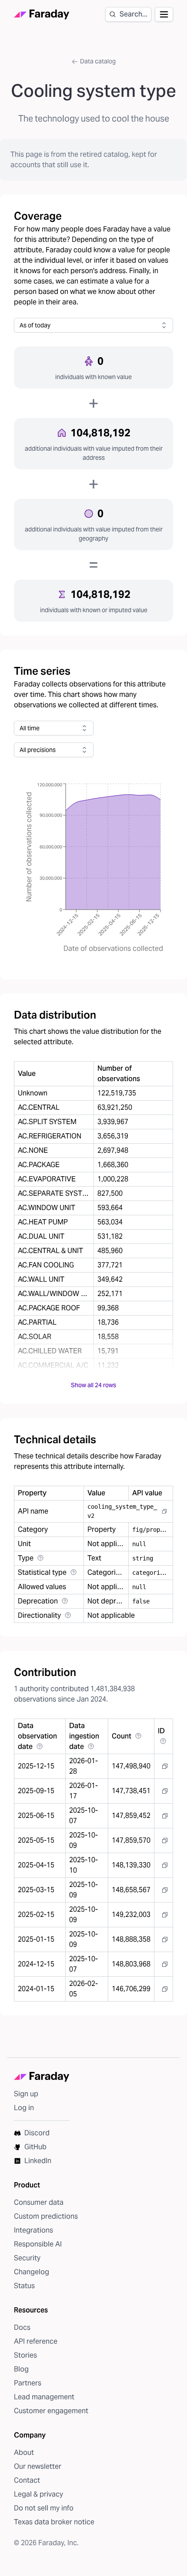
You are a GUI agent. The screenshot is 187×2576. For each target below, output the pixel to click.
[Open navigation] (164, 14)
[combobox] (93, 325)
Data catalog (98, 61)
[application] (93, 868)
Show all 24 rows (93, 1385)
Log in (24, 2108)
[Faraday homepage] (42, 15)
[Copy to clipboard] (164, 1511)
